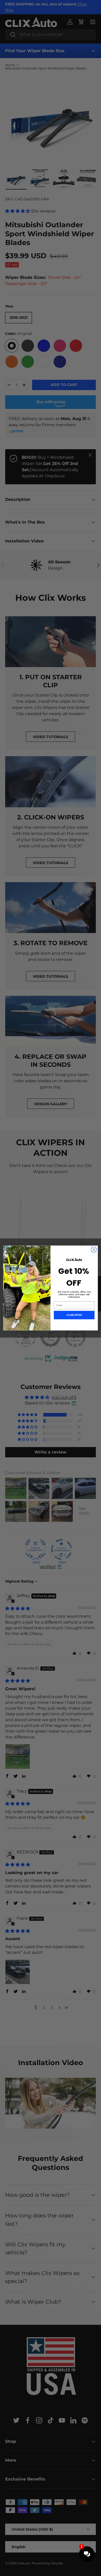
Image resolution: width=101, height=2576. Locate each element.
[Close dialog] (94, 1249)
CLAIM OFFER (74, 1315)
